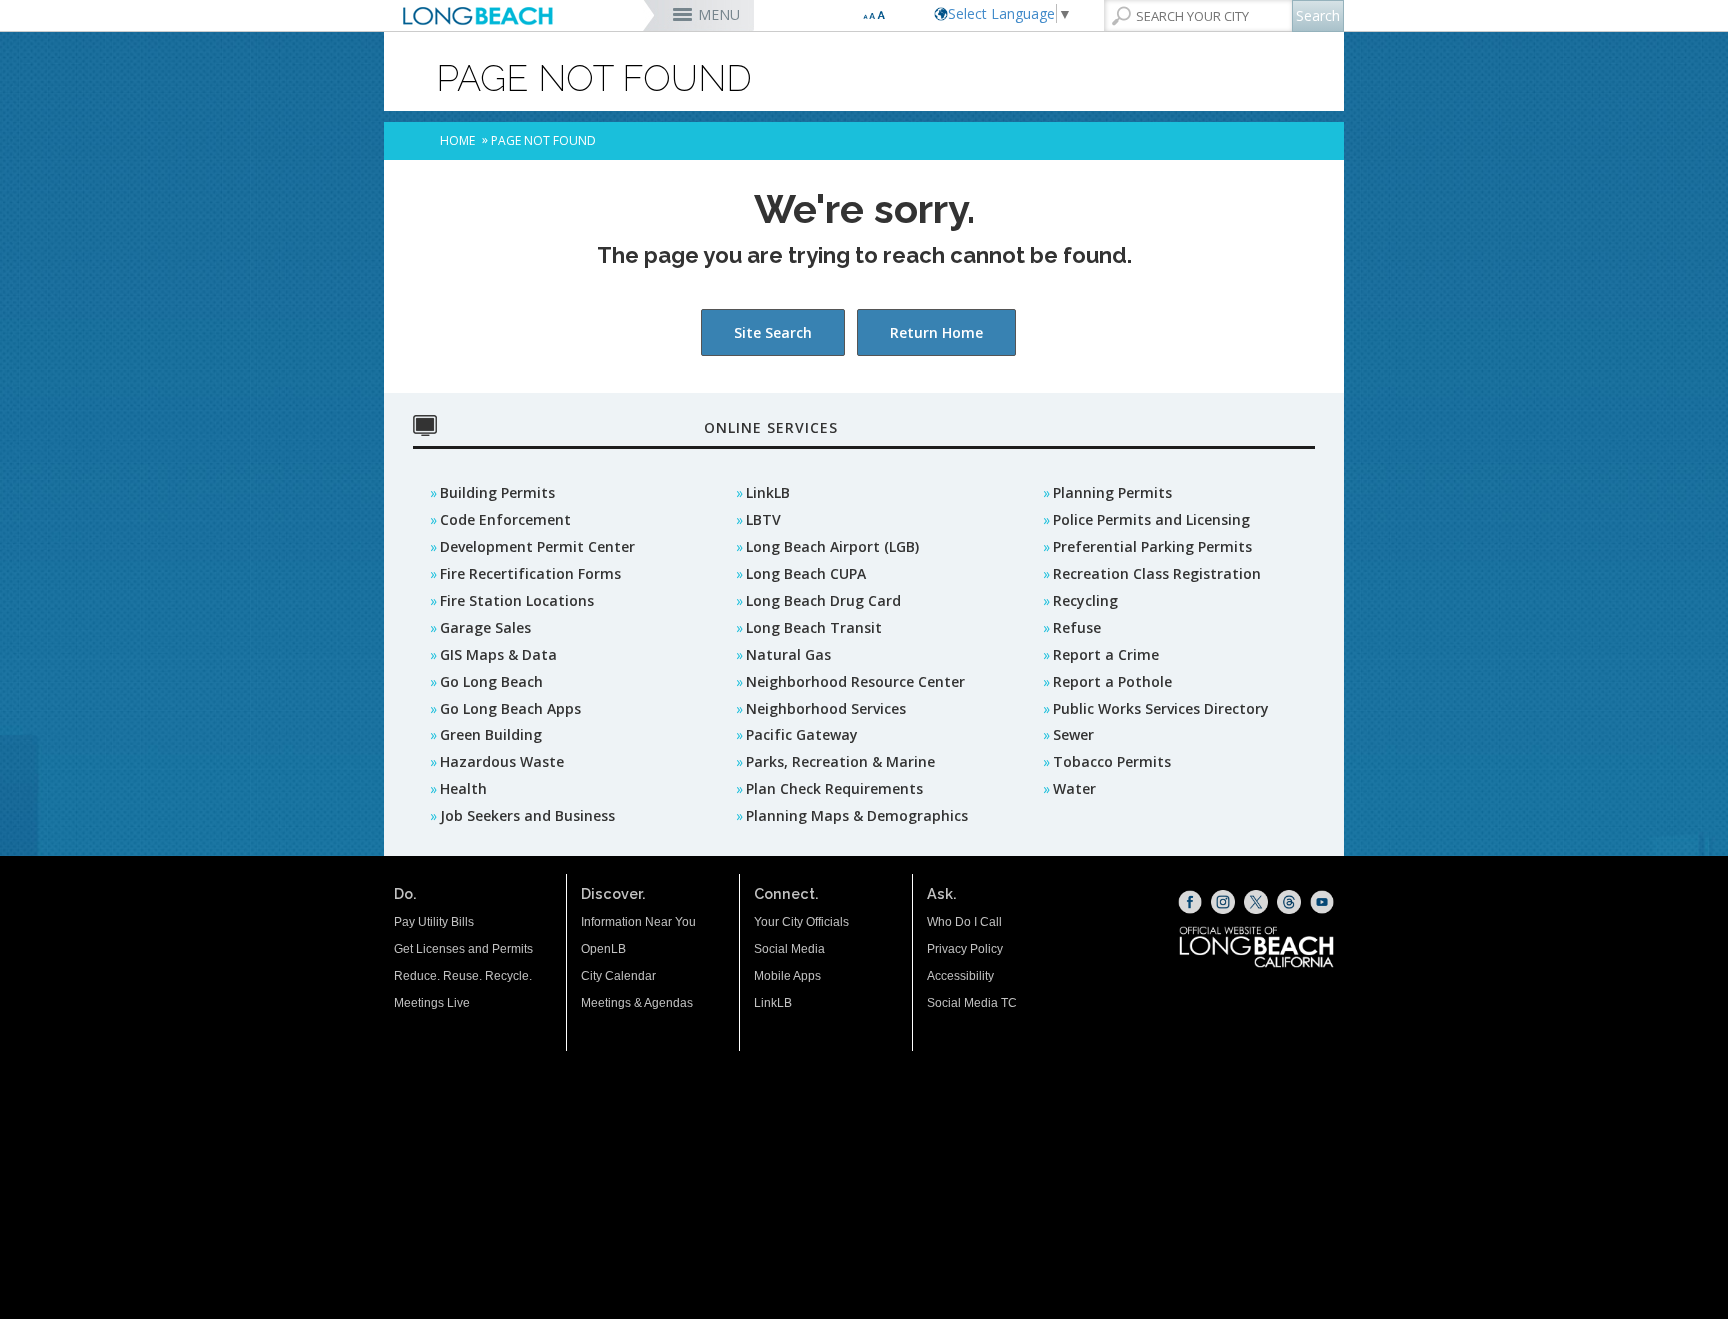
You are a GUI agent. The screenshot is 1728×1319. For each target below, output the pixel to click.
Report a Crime (1106, 654)
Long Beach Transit (814, 627)
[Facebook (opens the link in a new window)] (1190, 902)
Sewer (1073, 734)
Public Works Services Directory (1161, 708)
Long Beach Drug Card (823, 600)
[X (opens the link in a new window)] (1256, 902)
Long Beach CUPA (806, 573)
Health (463, 788)
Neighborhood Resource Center (855, 681)
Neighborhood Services (826, 708)
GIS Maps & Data (498, 654)
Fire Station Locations (517, 600)
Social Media (789, 949)
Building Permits (497, 492)
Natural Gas (788, 654)
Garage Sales (485, 627)
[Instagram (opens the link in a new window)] (1223, 902)
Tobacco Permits (1112, 761)
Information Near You (638, 922)
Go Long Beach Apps (510, 708)
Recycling (1085, 600)
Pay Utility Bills (434, 922)
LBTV (763, 519)
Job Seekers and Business (527, 815)
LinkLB (768, 492)
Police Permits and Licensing (1151, 519)
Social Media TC (972, 1003)
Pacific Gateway (802, 734)
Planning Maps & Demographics (857, 815)
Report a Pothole (1112, 681)
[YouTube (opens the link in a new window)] (1322, 902)
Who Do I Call (964, 922)
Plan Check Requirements (834, 788)
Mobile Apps (787, 976)
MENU (719, 14)
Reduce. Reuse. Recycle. (463, 976)
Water (1074, 788)
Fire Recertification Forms (530, 573)
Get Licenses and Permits (463, 949)
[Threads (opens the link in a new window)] (1289, 902)
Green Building (491, 734)
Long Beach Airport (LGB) (832, 546)
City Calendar (618, 976)
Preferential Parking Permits (1152, 546)
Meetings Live (432, 1003)
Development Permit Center (537, 546)
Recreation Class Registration (1157, 573)
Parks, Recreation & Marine (840, 761)
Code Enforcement (505, 519)
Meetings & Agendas (637, 1003)
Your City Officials (801, 922)
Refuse (1077, 627)
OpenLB (603, 949)
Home (457, 140)
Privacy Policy (965, 949)
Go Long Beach (491, 681)
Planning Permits (1112, 492)
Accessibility (960, 976)
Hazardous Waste (502, 761)
